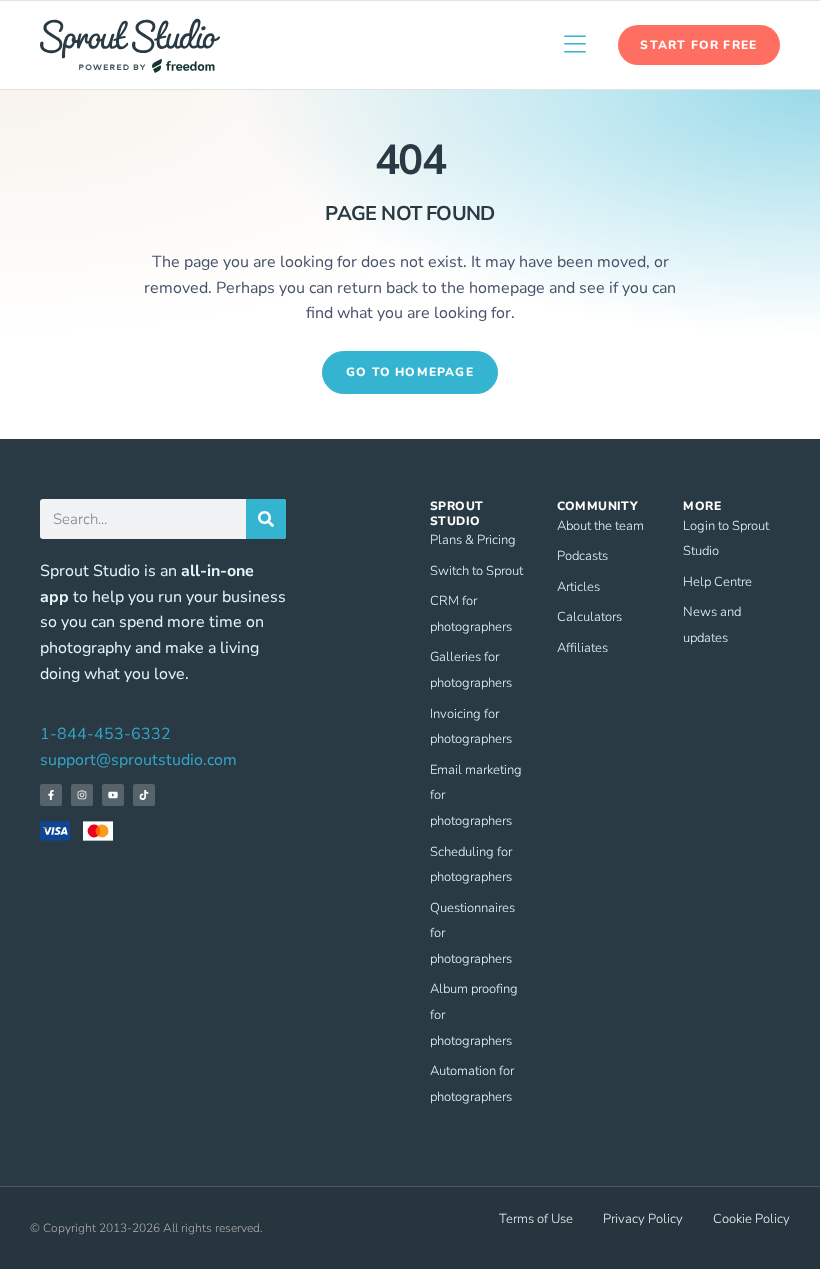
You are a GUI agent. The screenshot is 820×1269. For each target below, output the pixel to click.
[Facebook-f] (51, 795)
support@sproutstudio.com (138, 760)
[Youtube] (113, 795)
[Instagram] (82, 795)
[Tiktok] (144, 795)
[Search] (266, 519)
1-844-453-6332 (105, 734)
